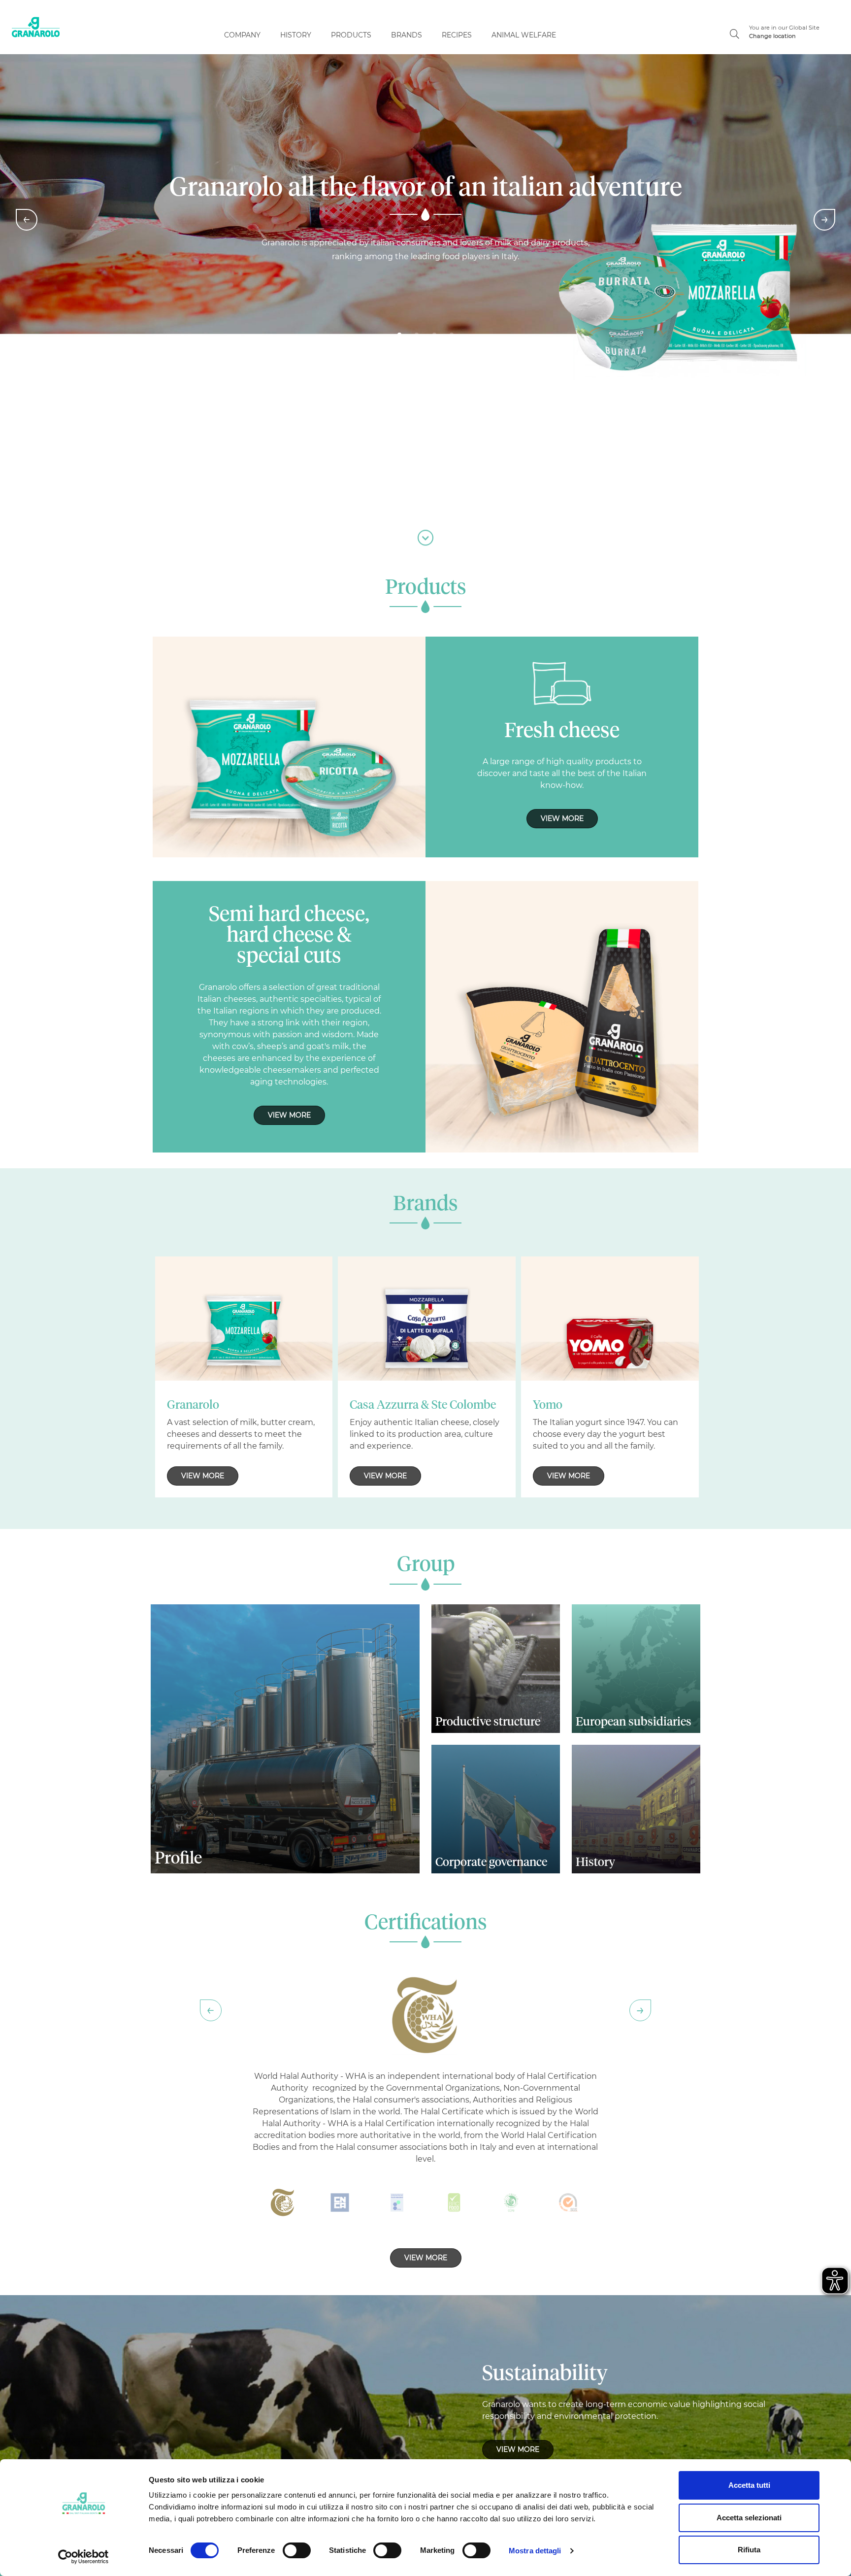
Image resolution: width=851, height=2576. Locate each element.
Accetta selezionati (749, 2518)
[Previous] (27, 220)
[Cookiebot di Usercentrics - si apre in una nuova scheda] (83, 2557)
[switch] (297, 2550)
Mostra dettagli (535, 2551)
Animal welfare (524, 35)
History (296, 35)
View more (562, 818)
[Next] (824, 220)
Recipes (457, 35)
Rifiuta (749, 2550)
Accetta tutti (749, 2485)
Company (242, 35)
